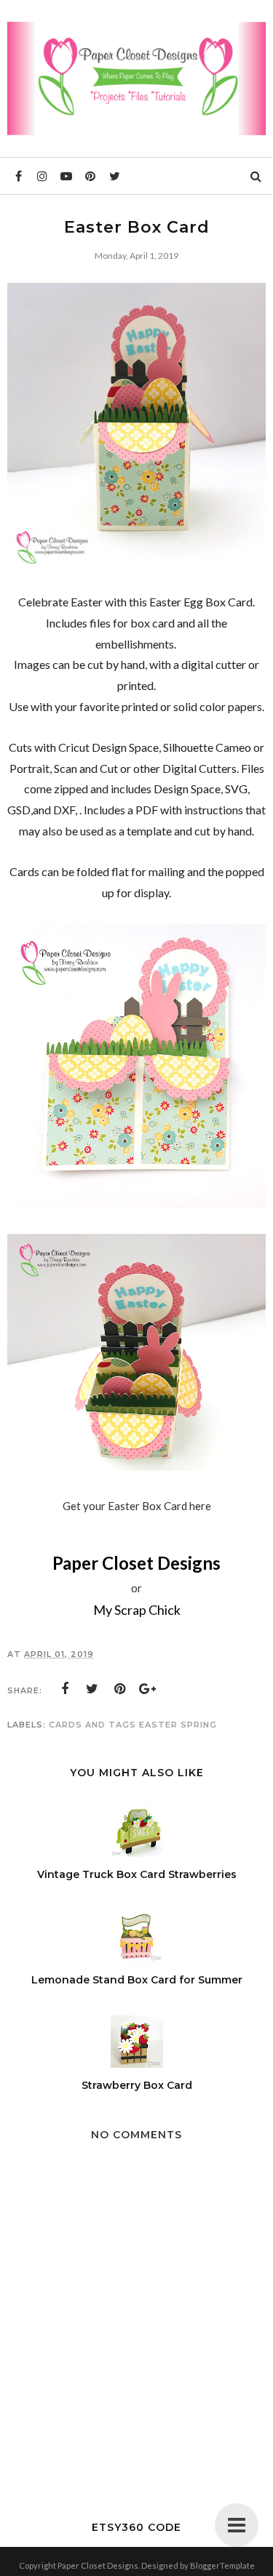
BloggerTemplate (222, 2565)
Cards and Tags (92, 1725)
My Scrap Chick (137, 1610)
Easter (158, 1725)
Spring (199, 1725)
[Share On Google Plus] (148, 1689)
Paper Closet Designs (136, 1563)
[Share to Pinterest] (120, 1689)
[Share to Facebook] (65, 1689)
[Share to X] (92, 1689)
